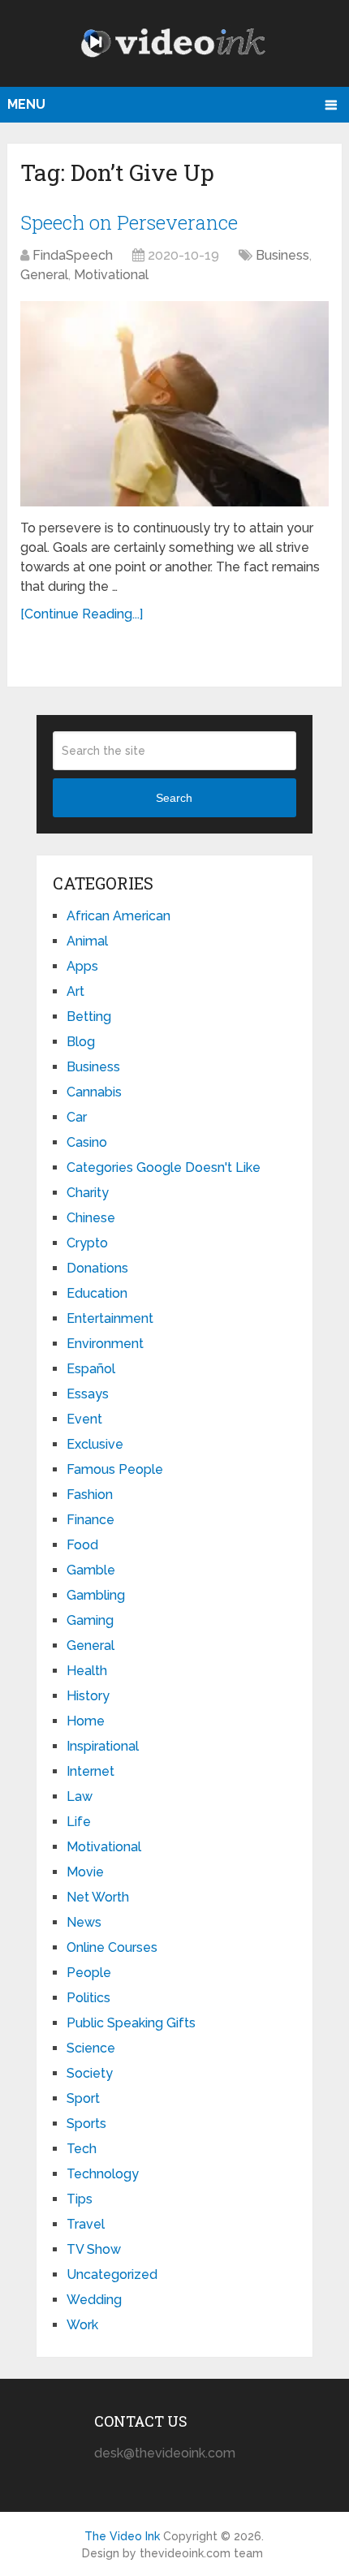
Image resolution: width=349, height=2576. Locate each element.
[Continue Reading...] (82, 614)
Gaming (90, 1620)
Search (174, 798)
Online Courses (112, 1947)
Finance (90, 1520)
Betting (89, 1017)
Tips (80, 2199)
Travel (86, 2224)
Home (86, 1721)
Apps (82, 966)
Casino (87, 1142)
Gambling (96, 1595)
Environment (105, 1344)
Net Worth (98, 1897)
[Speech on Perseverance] (174, 404)
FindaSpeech (73, 255)
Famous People (115, 1469)
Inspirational (103, 1746)
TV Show (94, 2249)
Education (97, 1293)
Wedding (94, 2300)
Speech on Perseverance (129, 222)
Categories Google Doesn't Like (164, 1167)
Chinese (91, 1218)
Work (82, 2325)
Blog (81, 1042)
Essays (88, 1394)
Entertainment (110, 1318)
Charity (88, 1193)
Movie (85, 1872)
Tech (82, 2149)
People (89, 1973)
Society (90, 2073)
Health (87, 1671)
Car (77, 1117)
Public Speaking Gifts (131, 2023)
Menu (26, 104)
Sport (83, 2098)
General (44, 275)
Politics (88, 1998)
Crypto (87, 1243)
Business (282, 255)
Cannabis (94, 1092)
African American (118, 916)
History (88, 1696)
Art (75, 991)
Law (80, 1796)
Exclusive (95, 1444)
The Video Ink (122, 2536)
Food (82, 1545)
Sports (86, 2124)
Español (91, 1369)
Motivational (111, 275)
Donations (97, 1268)
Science (91, 2048)
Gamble (91, 1570)
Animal (87, 941)
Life (79, 1822)
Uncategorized (112, 2274)
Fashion (90, 1495)
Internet (90, 1771)
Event (84, 1419)
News (84, 1922)
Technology (103, 2174)
